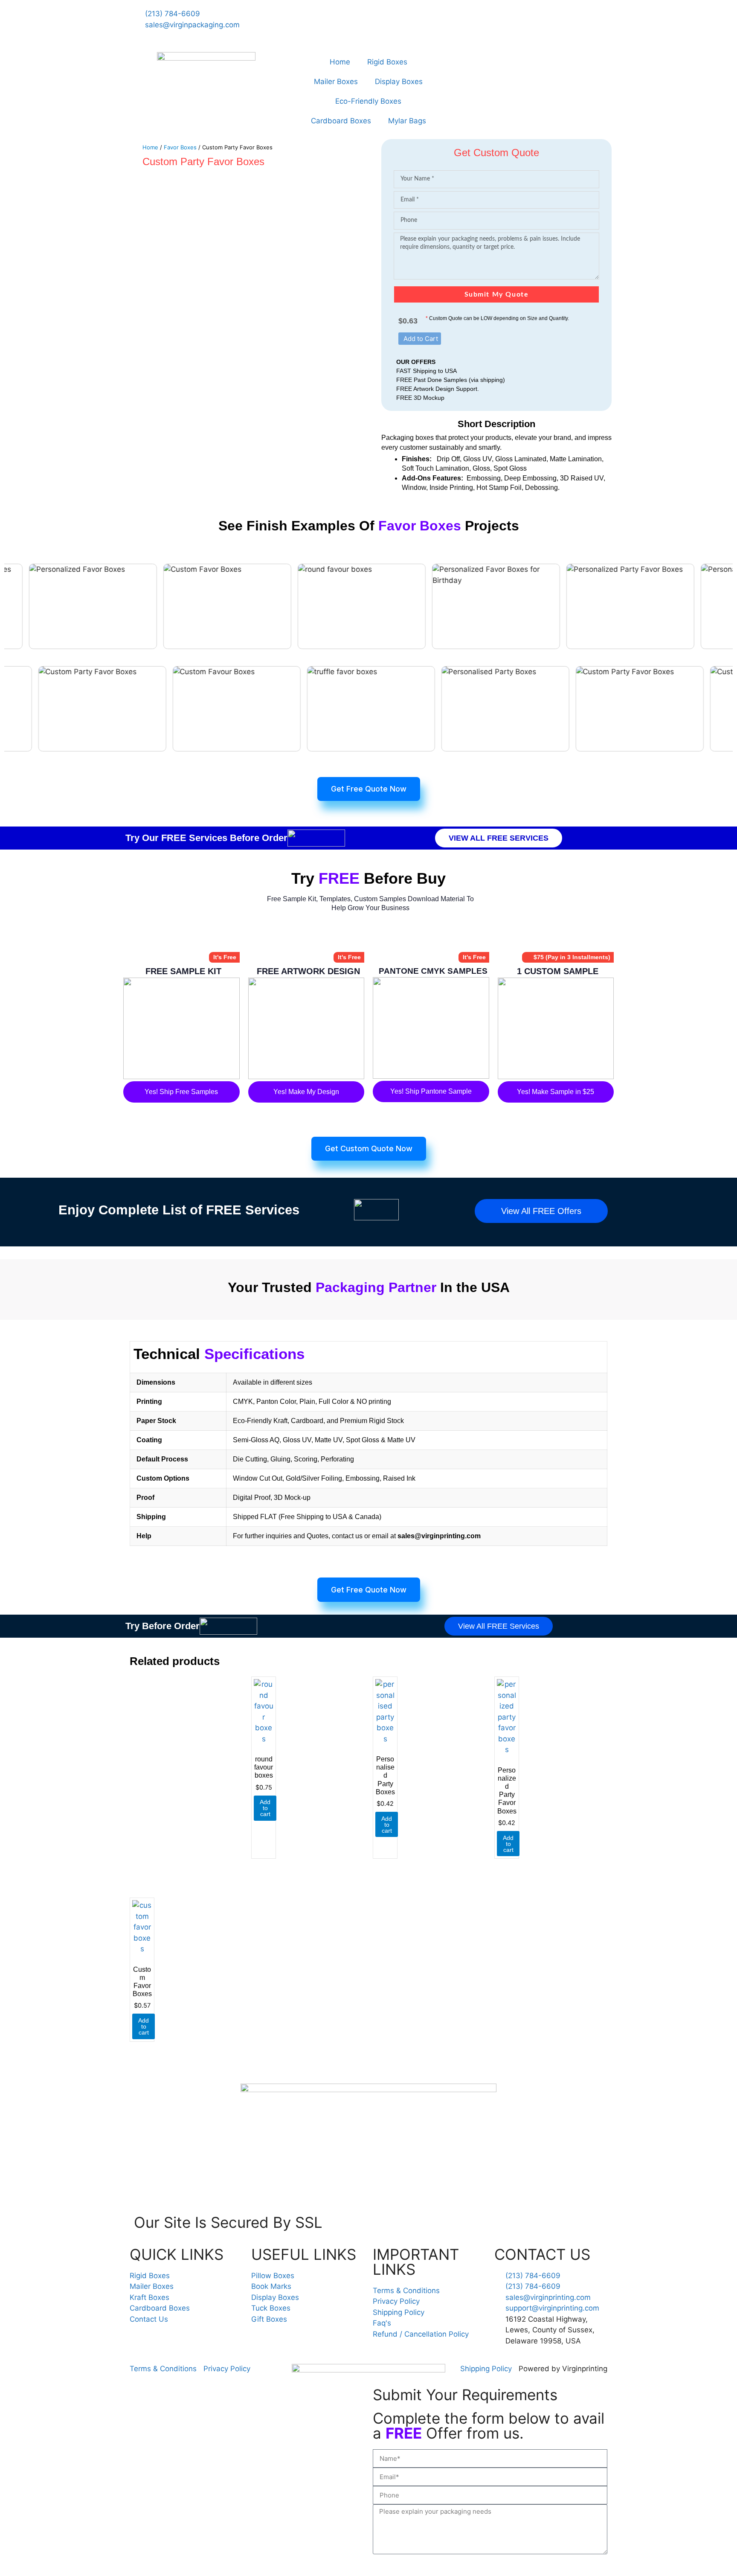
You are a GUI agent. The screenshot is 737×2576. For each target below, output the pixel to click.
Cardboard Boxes (341, 121)
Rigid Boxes (387, 62)
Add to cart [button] (265, 1808)
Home (340, 62)
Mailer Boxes (336, 82)
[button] (420, 339)
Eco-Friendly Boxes (368, 101)
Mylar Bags (407, 121)
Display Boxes (399, 82)
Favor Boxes (180, 147)
